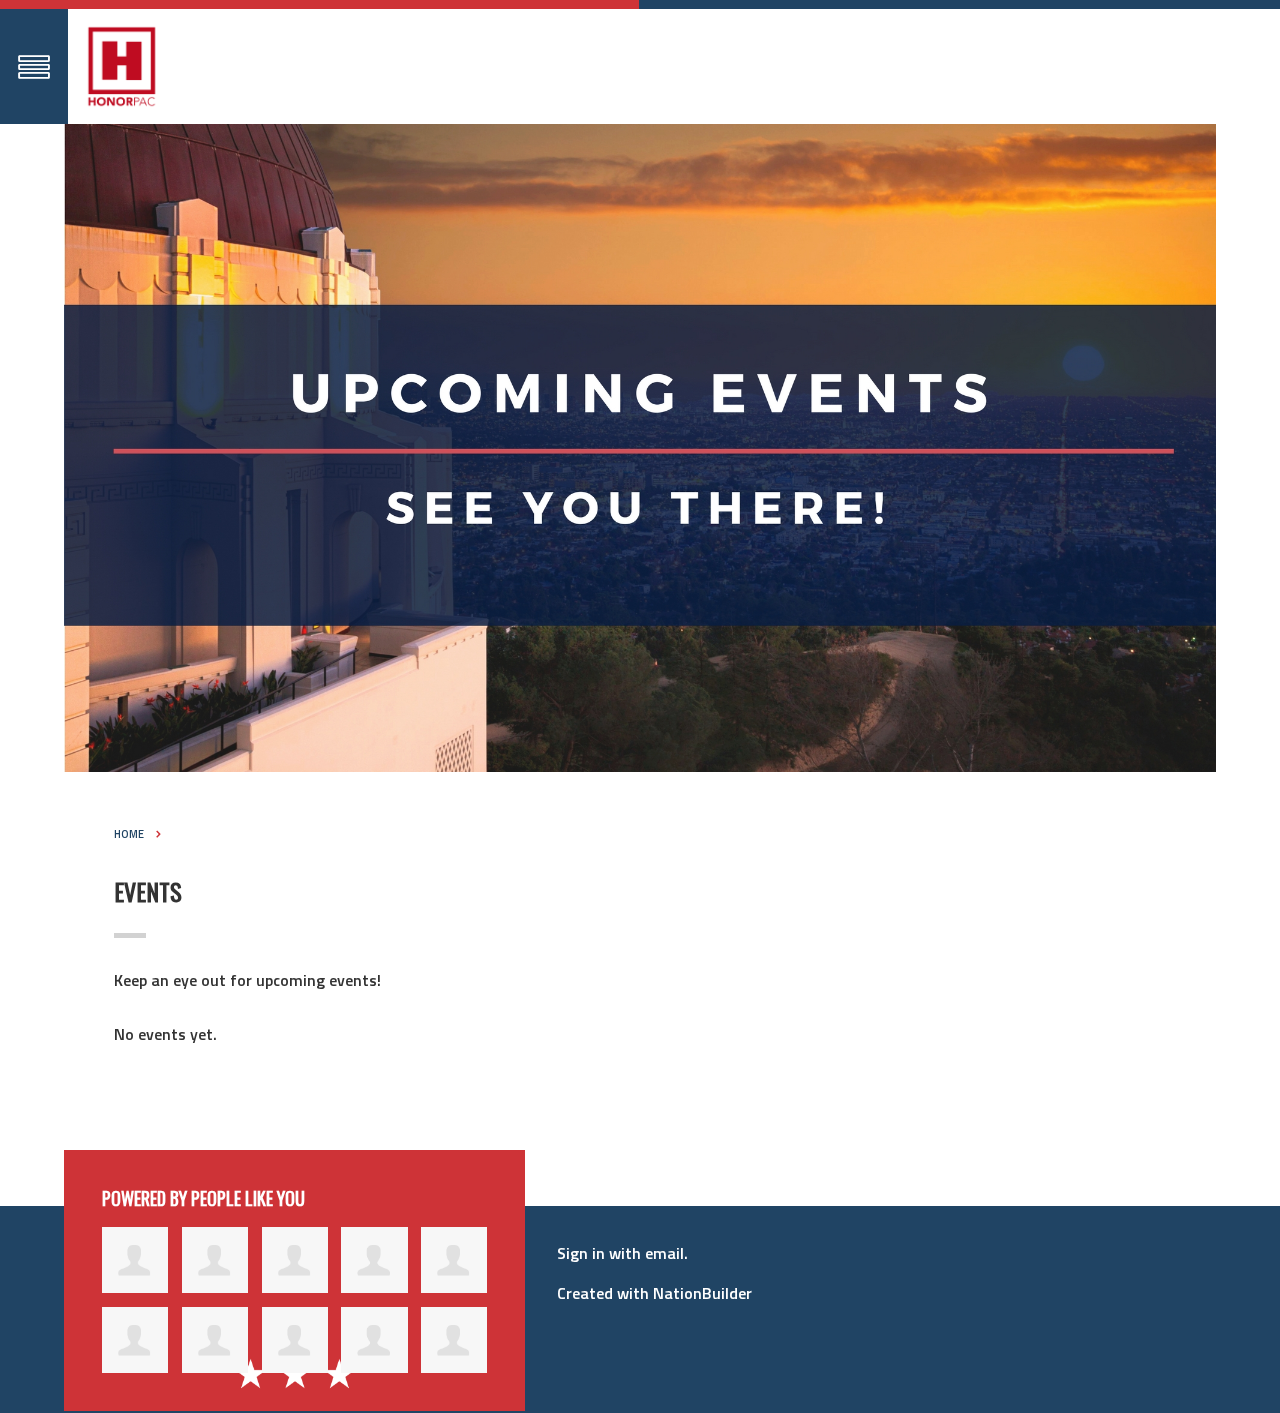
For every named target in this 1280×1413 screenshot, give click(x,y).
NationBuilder (702, 1293)
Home (129, 834)
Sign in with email (620, 1253)
